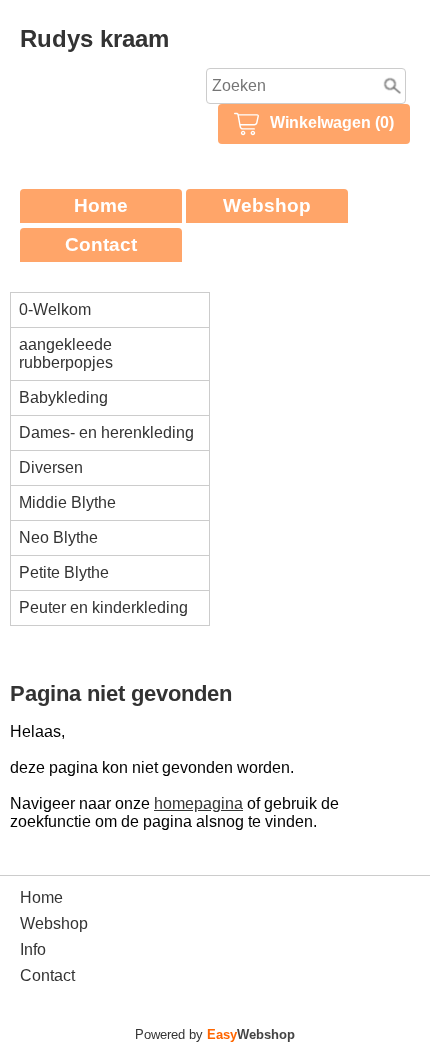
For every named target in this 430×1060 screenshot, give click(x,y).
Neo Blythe (58, 537)
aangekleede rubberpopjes (66, 353)
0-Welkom (55, 309)
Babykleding (63, 397)
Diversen (51, 467)
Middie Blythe (67, 502)
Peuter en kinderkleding (103, 607)
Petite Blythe (64, 572)
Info (33, 949)
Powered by (215, 1034)
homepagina (198, 803)
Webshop (267, 205)
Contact (101, 244)
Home (101, 205)
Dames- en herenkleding (106, 432)
